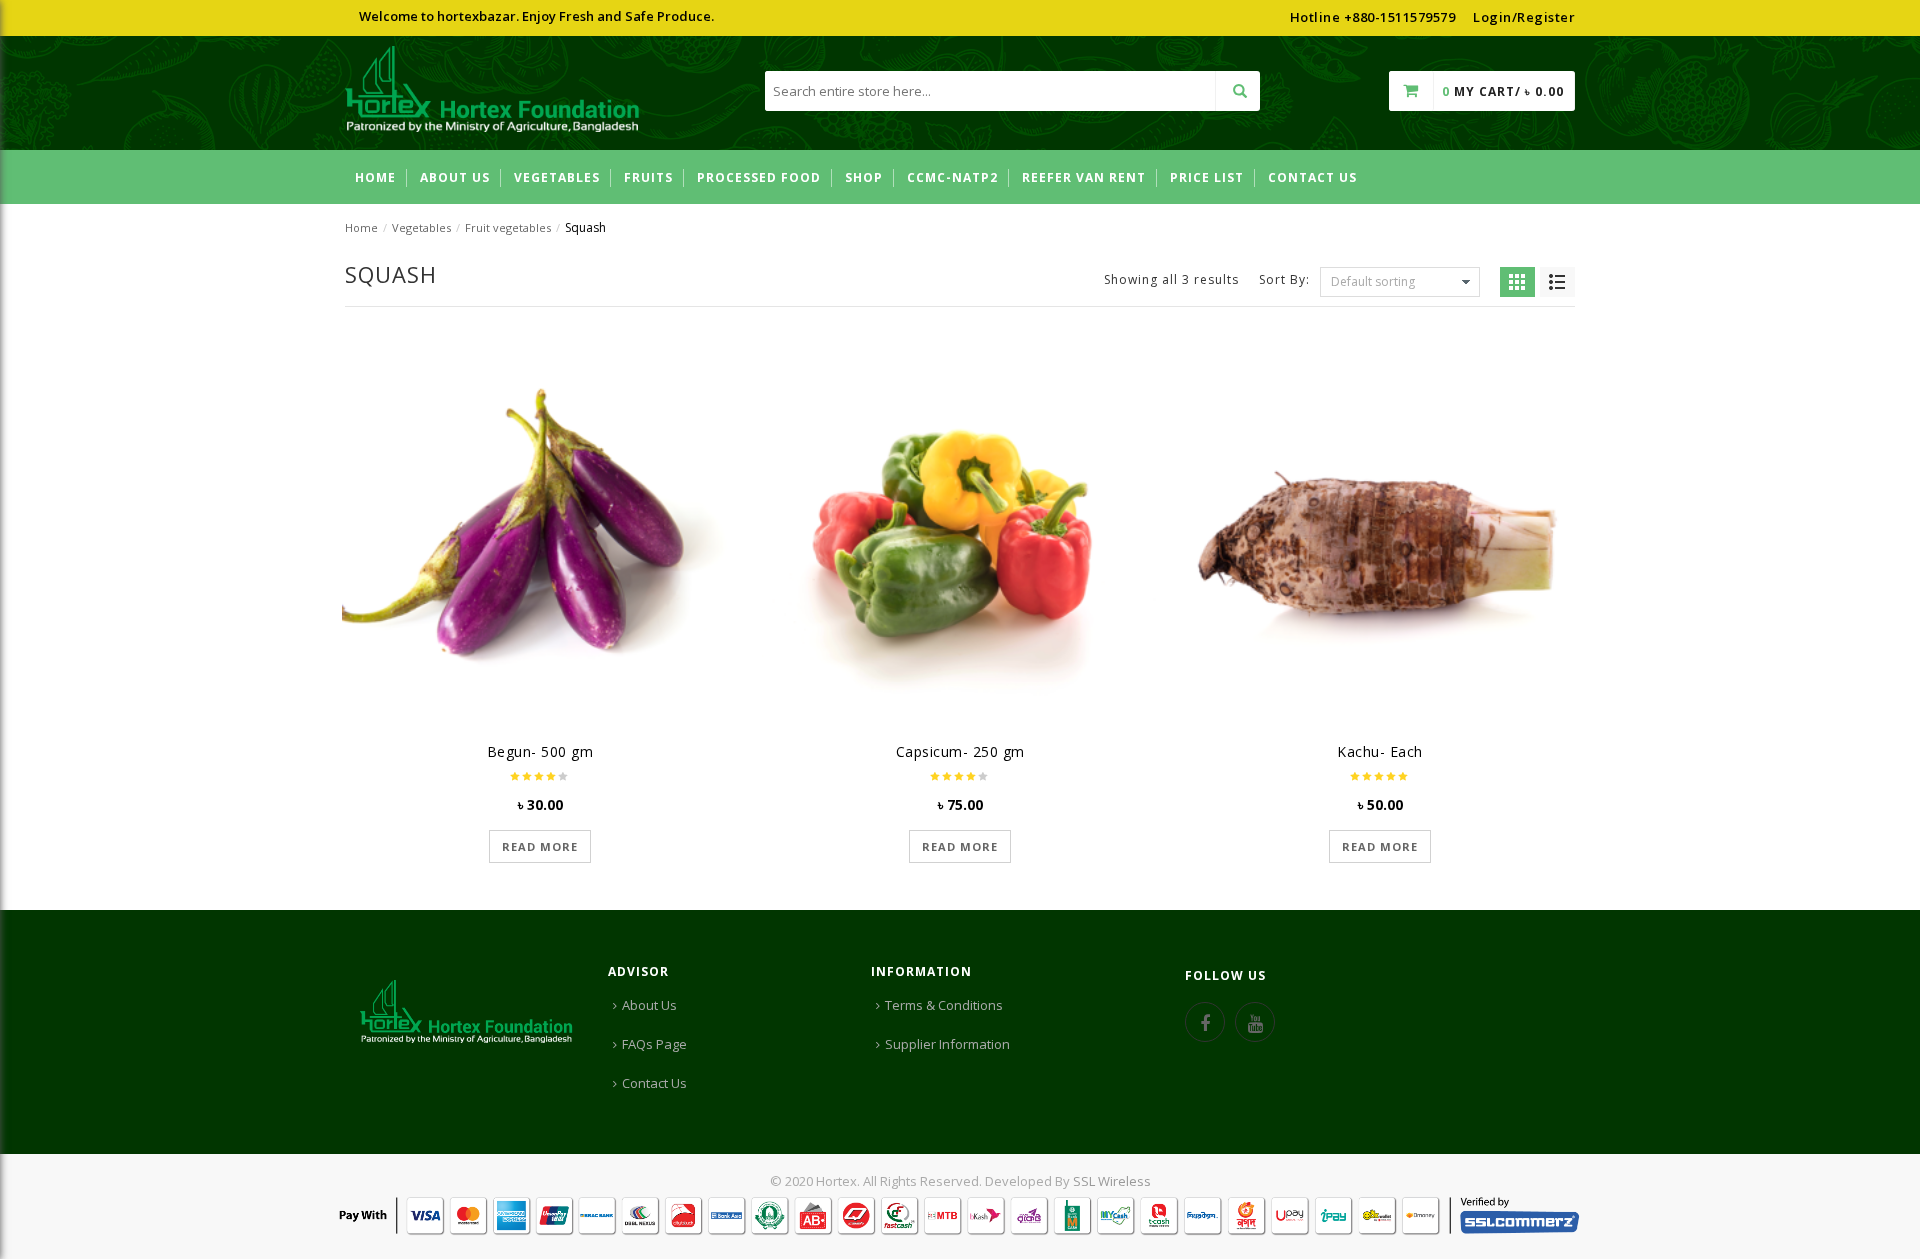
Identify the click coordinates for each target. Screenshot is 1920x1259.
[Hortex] (492, 92)
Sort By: (1284, 278)
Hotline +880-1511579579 (1373, 17)
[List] (1557, 282)
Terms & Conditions (944, 1005)
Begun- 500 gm (540, 751)
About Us (649, 1005)
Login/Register (1524, 17)
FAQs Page (654, 1044)
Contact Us (654, 1083)
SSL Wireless (1112, 1181)
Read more (540, 846)
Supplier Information (947, 1044)
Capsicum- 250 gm (960, 751)
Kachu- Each (1380, 751)
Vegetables (421, 227)
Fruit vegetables (508, 227)
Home (361, 227)
